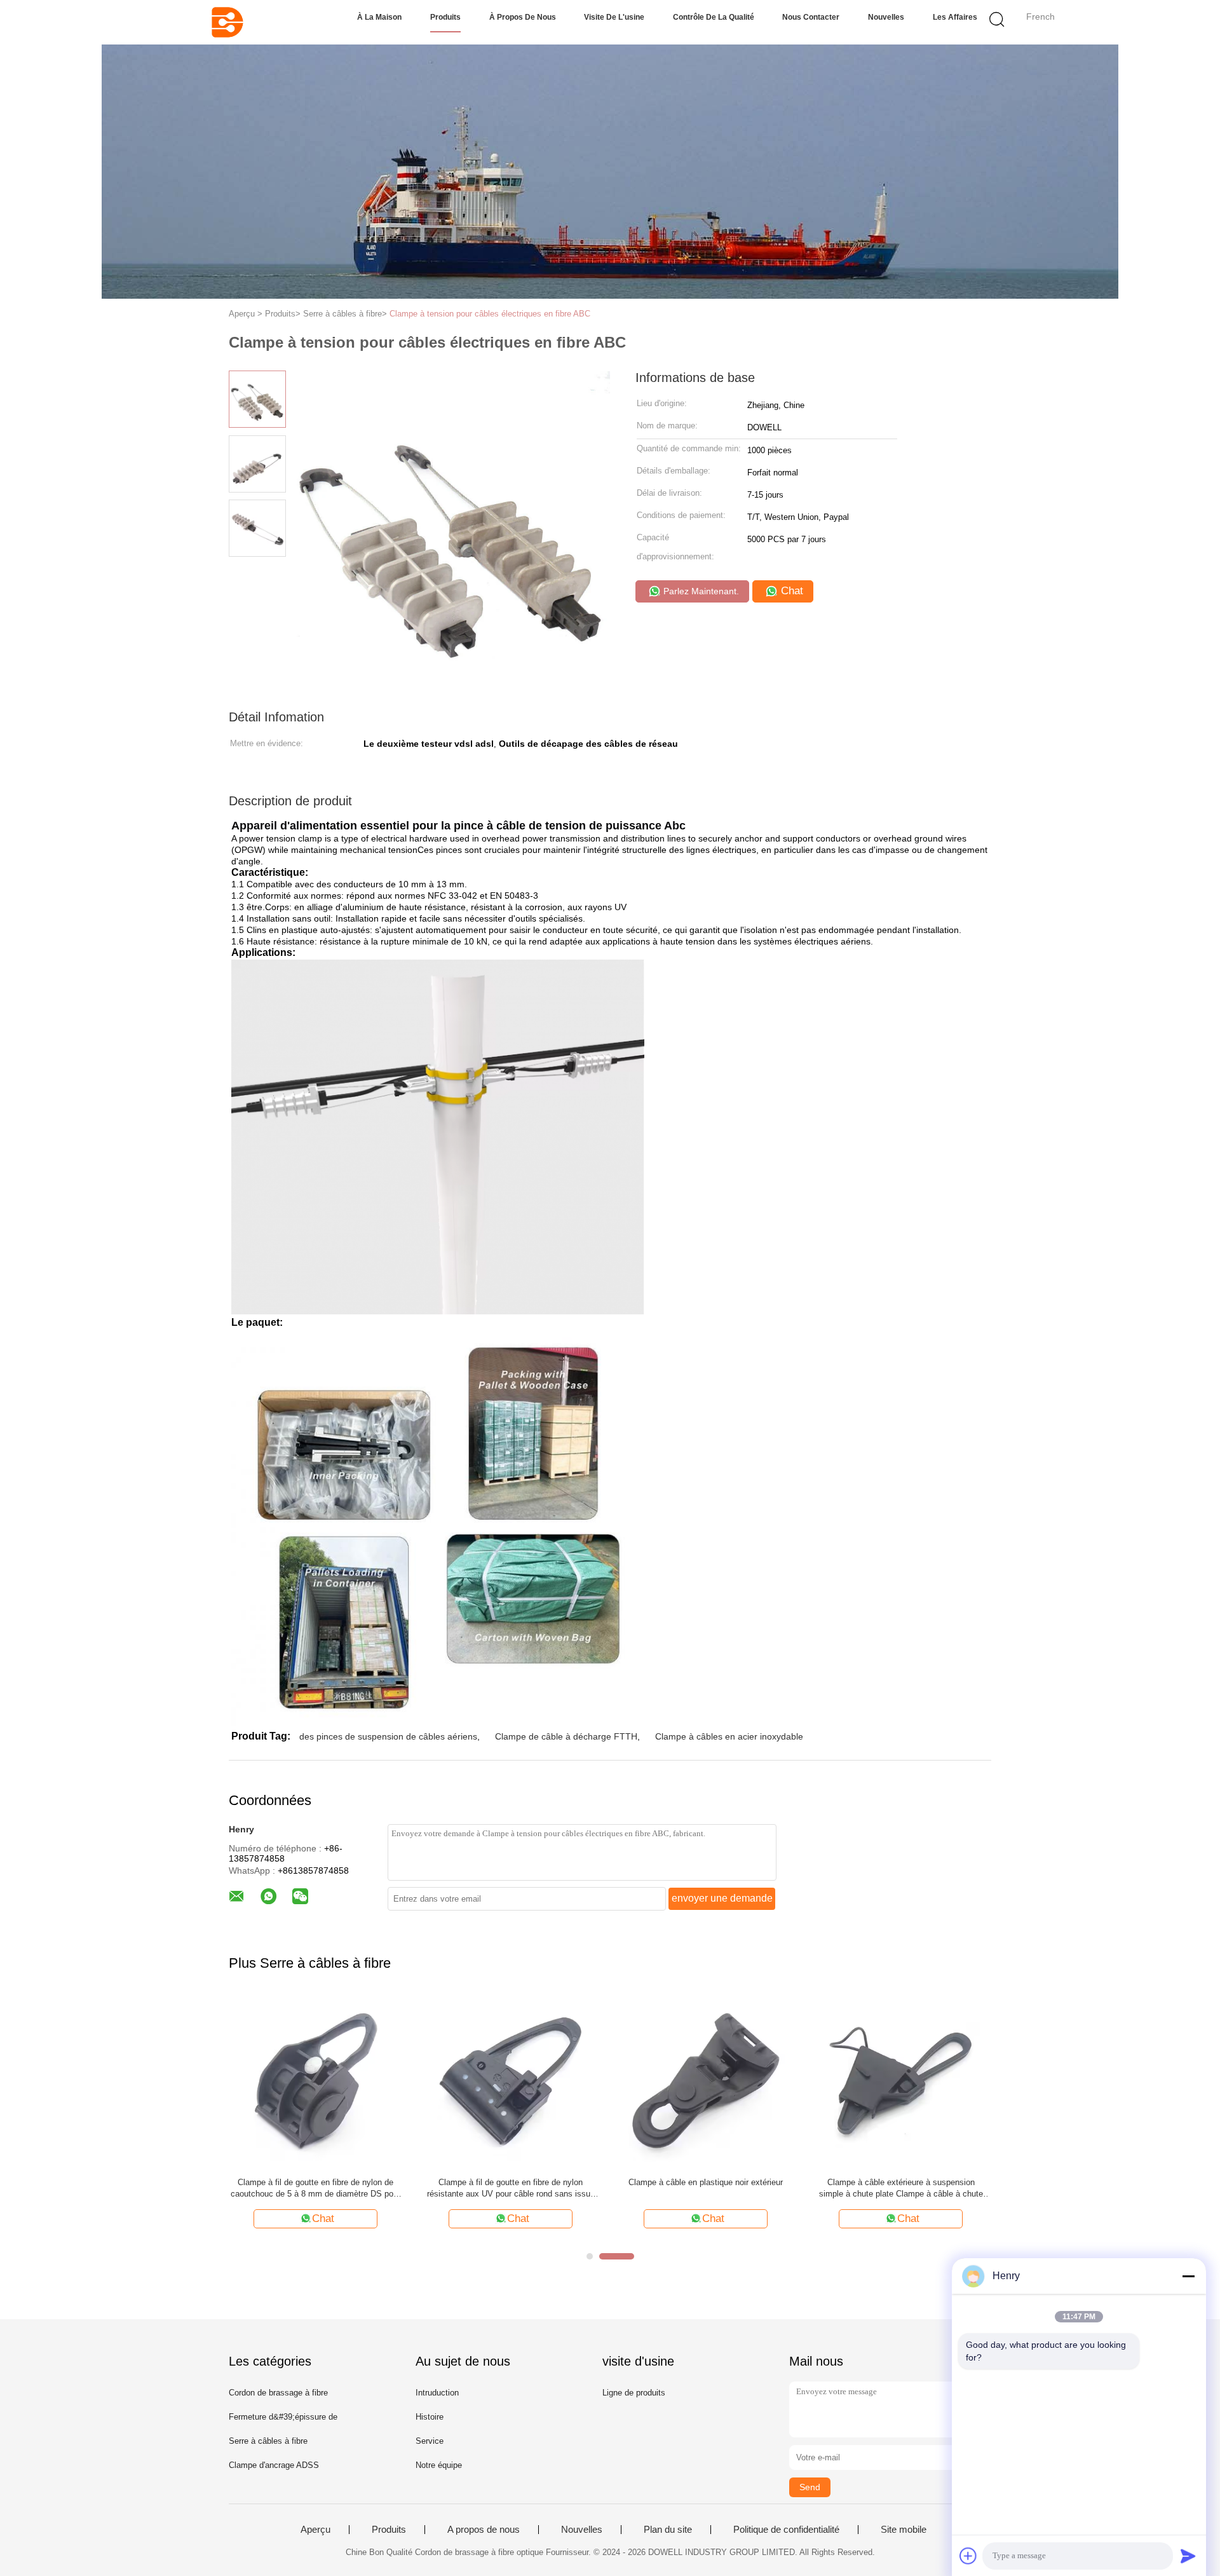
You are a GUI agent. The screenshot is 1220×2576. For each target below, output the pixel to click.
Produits (445, 17)
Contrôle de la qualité (714, 17)
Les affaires (955, 17)
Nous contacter (811, 17)
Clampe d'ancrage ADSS (274, 2465)
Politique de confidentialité (786, 2530)
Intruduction (437, 2393)
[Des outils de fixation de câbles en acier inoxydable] (511, 2081)
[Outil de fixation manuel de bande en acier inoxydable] (315, 2081)
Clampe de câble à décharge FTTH (566, 1736)
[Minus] (1188, 2276)
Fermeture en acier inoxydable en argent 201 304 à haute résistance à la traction (706, 2188)
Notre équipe (439, 2465)
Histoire (430, 2417)
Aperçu (315, 2530)
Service (430, 2441)
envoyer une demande (722, 1898)
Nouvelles (886, 17)
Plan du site (668, 2530)
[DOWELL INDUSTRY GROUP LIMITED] (227, 22)
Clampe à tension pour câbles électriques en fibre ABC (490, 314)
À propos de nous (523, 17)
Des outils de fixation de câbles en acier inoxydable (511, 2188)
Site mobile (904, 2530)
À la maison (379, 17)
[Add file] (968, 2556)
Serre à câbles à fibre (268, 2441)
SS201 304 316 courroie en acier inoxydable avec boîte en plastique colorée (901, 2188)
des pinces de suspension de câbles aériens (388, 1736)
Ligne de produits (634, 2393)
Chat (790, 591)
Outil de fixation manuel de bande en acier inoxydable (316, 2188)
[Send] (1188, 2556)
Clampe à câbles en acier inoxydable (729, 1736)
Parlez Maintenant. (700, 591)
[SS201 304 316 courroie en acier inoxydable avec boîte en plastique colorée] (901, 2081)
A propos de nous (484, 2530)
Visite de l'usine (614, 17)
